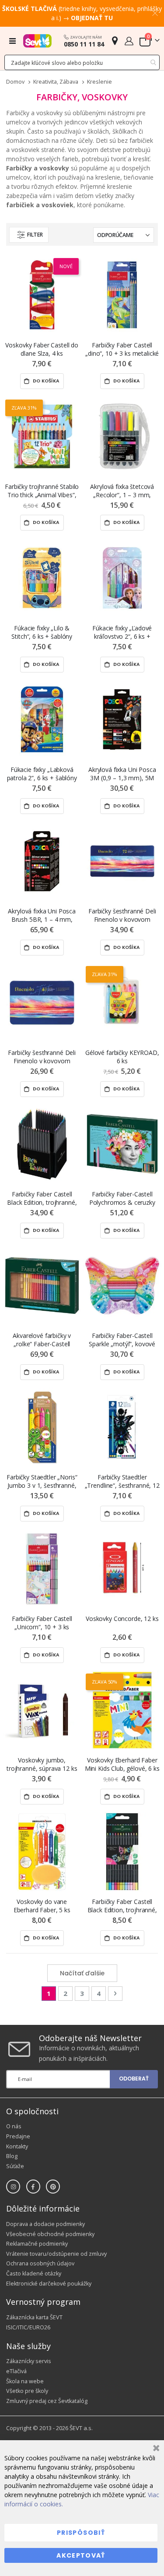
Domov (15, 82)
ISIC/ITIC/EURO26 (28, 2327)
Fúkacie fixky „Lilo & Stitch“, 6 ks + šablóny (42, 632)
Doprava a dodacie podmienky (45, 2224)
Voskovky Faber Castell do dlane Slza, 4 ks (42, 349)
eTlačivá (16, 2371)
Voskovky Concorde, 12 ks (122, 1619)
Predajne (18, 2136)
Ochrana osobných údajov (40, 2263)
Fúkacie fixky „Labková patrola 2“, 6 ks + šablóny (42, 774)
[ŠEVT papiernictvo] (37, 41)
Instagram (13, 2187)
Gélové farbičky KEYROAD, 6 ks (122, 1057)
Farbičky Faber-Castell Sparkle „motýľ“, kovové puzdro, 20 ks (122, 1340)
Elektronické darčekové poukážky (49, 2284)
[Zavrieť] (155, 2449)
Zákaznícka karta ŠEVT (34, 2317)
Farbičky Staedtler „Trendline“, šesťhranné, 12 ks (122, 1481)
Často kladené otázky (34, 2273)
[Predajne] (115, 41)
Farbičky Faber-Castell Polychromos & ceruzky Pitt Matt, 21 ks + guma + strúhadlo (122, 1198)
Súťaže (15, 2166)
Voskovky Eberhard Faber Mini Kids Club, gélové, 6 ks (122, 1764)
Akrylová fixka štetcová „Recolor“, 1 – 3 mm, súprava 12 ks (122, 491)
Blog (12, 2156)
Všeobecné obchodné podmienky (50, 2234)
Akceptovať (81, 2555)
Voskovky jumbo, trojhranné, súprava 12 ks (42, 1764)
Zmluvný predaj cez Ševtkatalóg (47, 2401)
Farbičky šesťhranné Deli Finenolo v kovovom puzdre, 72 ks (122, 915)
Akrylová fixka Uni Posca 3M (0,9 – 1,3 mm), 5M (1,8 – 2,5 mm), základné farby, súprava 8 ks (122, 774)
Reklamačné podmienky (37, 2244)
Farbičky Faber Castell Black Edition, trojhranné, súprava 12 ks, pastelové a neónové (122, 1906)
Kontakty (17, 2146)
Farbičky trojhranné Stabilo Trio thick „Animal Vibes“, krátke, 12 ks (42, 491)
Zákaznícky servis (29, 2361)
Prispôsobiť (81, 2533)
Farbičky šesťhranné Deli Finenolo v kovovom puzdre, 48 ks (42, 1057)
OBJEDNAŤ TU (92, 18)
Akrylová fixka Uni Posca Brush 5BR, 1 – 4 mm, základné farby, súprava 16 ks (42, 915)
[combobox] (82, 62)
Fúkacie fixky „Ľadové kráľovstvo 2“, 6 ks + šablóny (122, 632)
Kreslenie (99, 82)
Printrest (53, 2187)
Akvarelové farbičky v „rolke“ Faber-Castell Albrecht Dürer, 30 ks (42, 1340)
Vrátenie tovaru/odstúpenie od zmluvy (56, 2254)
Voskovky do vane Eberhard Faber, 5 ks (42, 1906)
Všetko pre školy (27, 2391)
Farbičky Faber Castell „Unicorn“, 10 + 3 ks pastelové (42, 1623)
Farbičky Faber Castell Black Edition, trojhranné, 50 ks (42, 1198)
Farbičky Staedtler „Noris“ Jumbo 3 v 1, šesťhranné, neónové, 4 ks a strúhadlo (42, 1481)
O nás (14, 2126)
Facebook (33, 2187)
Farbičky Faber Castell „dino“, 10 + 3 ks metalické (122, 349)
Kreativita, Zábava (56, 82)
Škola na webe (25, 2381)
